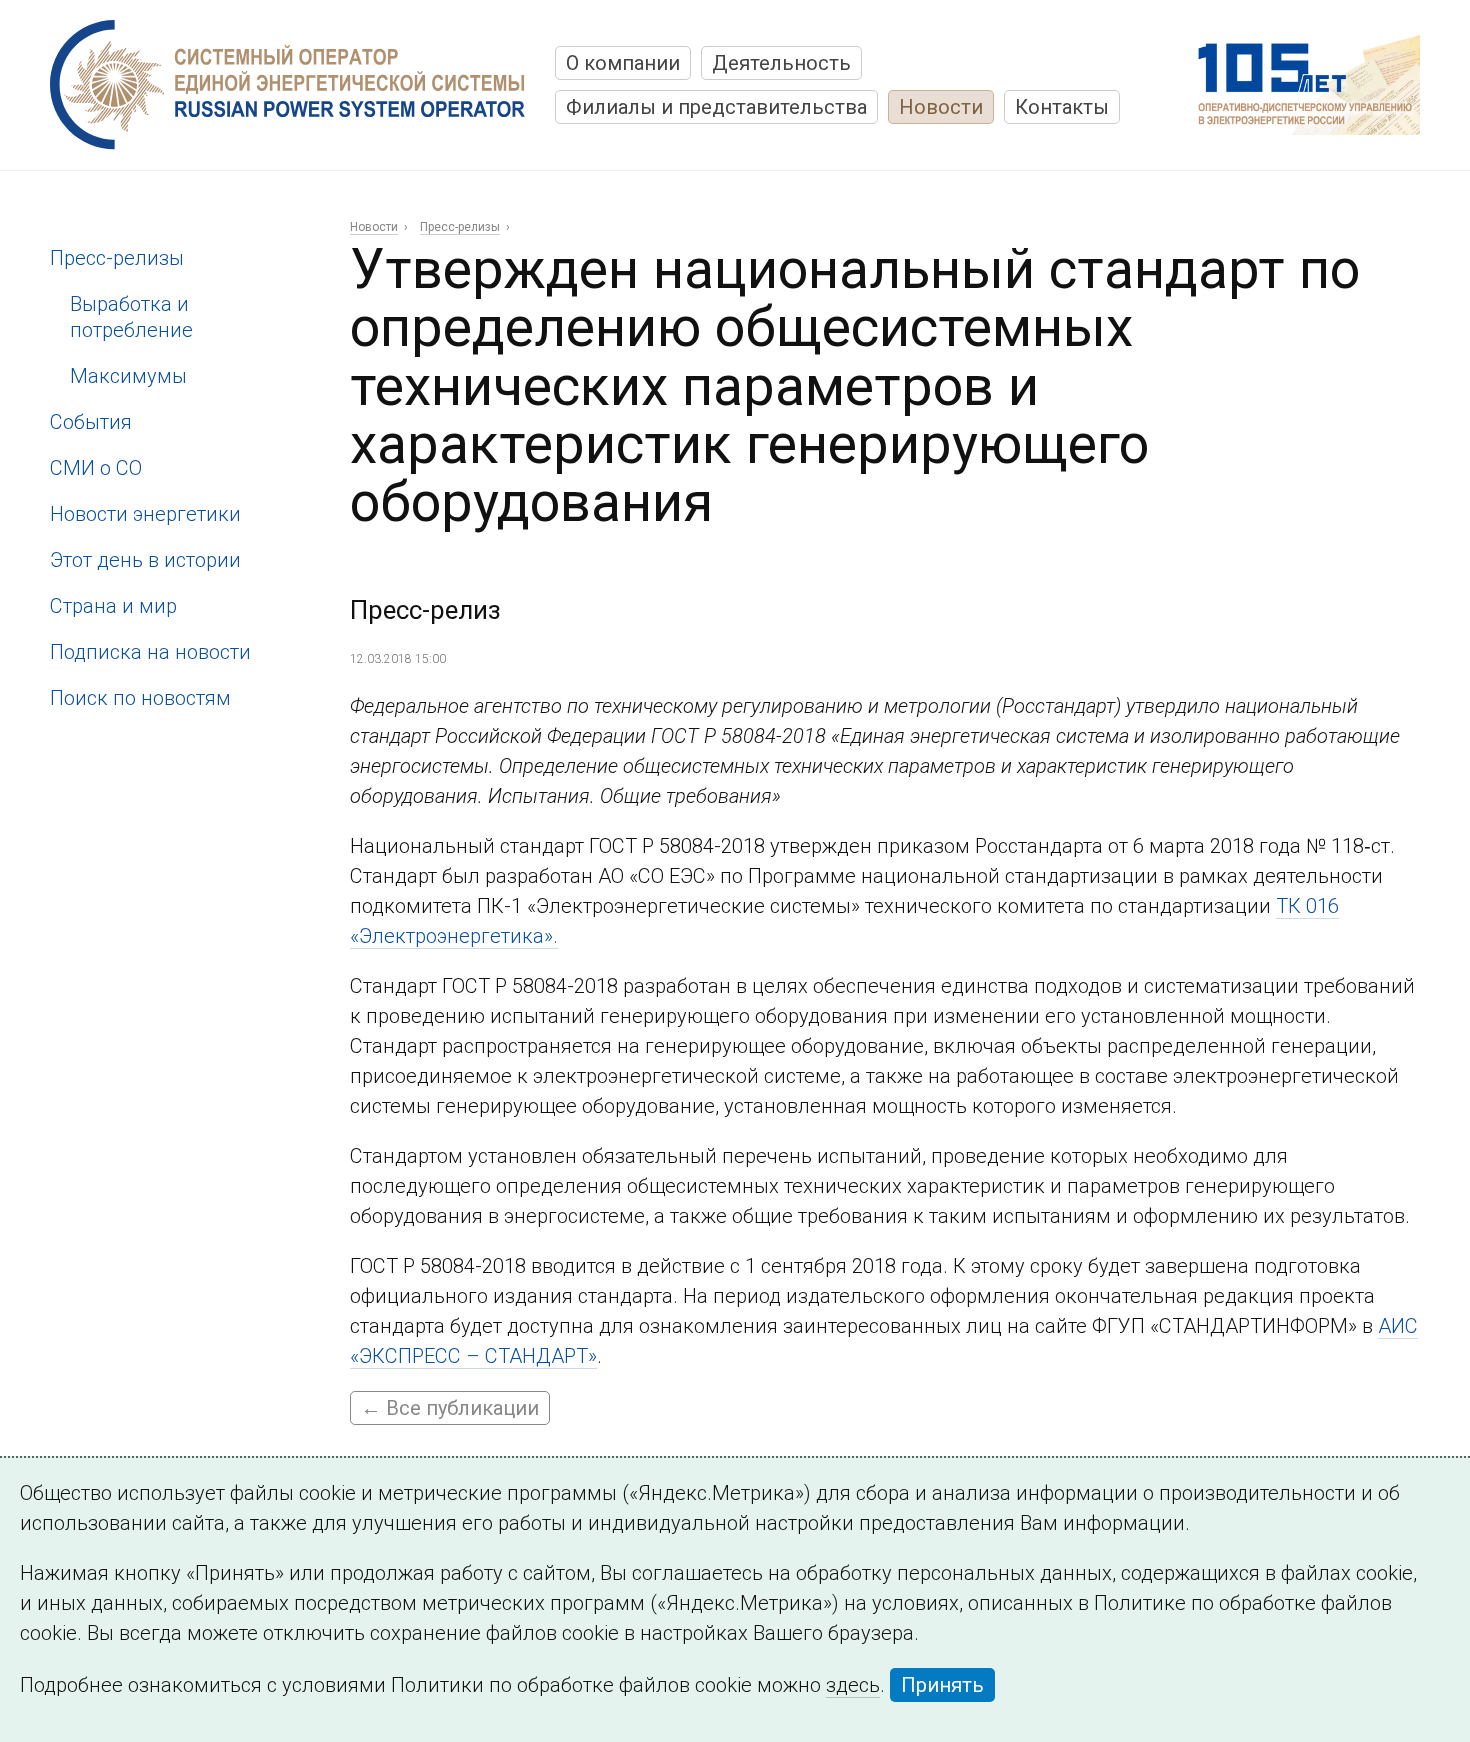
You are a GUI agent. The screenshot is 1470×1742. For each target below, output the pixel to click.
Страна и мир (113, 606)
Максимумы (128, 376)
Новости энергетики (145, 514)
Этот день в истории (145, 560)
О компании (623, 63)
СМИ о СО (96, 468)
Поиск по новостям (140, 698)
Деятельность (781, 63)
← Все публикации (450, 1408)
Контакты (1062, 107)
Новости (941, 107)
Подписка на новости (150, 652)
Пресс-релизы (117, 258)
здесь (853, 1685)
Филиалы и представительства (716, 107)
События (91, 422)
